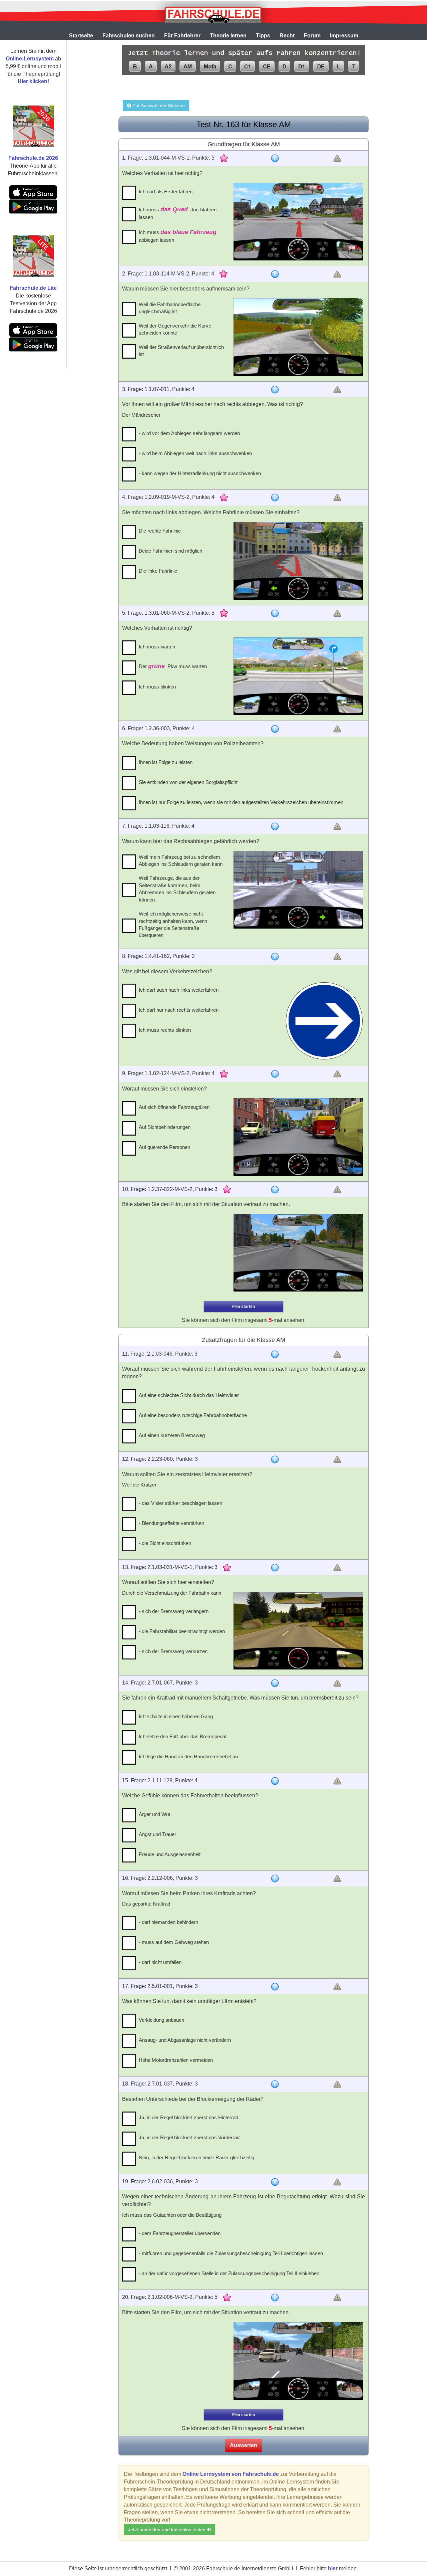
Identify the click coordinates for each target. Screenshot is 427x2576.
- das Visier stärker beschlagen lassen (180, 1503)
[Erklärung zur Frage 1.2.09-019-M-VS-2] (275, 498)
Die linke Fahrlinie (158, 571)
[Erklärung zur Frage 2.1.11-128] (275, 1781)
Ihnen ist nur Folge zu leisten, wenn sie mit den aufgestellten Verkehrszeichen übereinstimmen (241, 802)
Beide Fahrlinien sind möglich (170, 551)
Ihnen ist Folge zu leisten (166, 762)
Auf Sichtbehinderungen (165, 1127)
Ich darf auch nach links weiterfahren (179, 990)
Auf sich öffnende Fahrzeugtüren (174, 1107)
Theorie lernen (228, 36)
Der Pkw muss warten (173, 666)
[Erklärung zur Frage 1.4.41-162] (275, 957)
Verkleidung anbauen (161, 2020)
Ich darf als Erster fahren (166, 191)
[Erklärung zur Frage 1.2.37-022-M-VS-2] (275, 1190)
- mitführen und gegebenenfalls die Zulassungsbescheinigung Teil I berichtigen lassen (231, 2253)
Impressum (344, 36)
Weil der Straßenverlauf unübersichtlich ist (181, 351)
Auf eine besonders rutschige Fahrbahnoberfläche (193, 1415)
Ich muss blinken (157, 687)
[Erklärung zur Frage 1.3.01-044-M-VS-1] (275, 158)
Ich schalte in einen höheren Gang (176, 1716)
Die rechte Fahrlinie (160, 531)
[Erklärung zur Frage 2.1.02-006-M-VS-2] (275, 2298)
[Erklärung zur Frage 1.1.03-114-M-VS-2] (275, 274)
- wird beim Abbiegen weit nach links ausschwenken (195, 453)
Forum (312, 36)
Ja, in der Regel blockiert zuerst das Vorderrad (189, 2137)
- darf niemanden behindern (168, 1922)
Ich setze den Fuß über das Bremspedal (182, 1736)
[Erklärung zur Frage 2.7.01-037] (275, 2084)
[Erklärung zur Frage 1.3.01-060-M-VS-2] (275, 613)
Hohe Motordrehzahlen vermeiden (176, 2060)
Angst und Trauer (157, 1834)
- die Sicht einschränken (165, 1543)
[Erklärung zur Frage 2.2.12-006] (275, 1878)
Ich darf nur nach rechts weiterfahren (179, 1010)
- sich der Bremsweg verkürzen (173, 1651)
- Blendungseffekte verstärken (171, 1523)
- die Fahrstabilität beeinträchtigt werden (182, 1631)
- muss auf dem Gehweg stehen (174, 1942)
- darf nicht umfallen (160, 1962)
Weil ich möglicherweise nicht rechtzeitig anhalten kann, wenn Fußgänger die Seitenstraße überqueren (173, 924)
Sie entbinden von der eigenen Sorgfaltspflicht (188, 782)
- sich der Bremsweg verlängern (174, 1611)
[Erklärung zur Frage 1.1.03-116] (275, 826)
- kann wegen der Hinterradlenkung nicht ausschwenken (200, 473)
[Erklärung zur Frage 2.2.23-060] (275, 1459)
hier (333, 2568)
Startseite (81, 36)
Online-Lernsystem (30, 59)
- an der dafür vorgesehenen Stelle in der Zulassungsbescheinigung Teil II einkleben (229, 2273)
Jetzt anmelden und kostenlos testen (167, 2530)
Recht (287, 36)
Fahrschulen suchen (129, 36)
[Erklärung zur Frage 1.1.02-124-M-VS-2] (275, 1074)
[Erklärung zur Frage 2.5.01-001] (275, 1987)
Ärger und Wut (154, 1814)
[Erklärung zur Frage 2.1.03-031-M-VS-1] (275, 1568)
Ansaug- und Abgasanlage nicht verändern (185, 2040)
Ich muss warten (157, 647)
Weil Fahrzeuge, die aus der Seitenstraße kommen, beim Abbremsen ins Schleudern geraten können (177, 889)
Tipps (263, 36)
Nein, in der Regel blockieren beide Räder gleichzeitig (196, 2157)
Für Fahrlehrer (182, 36)
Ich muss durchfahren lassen (178, 213)
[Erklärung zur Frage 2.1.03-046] (275, 1354)
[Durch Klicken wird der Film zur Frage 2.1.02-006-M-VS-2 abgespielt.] (298, 2361)
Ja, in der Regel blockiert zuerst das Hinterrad (188, 2117)
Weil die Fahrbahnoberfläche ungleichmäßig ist (170, 308)
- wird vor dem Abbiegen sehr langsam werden (189, 433)
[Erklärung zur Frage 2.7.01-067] (275, 1683)
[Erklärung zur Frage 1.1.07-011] (275, 390)
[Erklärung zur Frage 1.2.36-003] (275, 729)
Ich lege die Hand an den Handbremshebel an (188, 1756)
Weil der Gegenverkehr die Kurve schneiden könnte (175, 329)
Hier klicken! (33, 81)
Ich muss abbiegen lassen (178, 236)
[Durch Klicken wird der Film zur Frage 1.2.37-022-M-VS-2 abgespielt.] (298, 1253)
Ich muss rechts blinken (165, 1030)
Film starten (244, 1307)
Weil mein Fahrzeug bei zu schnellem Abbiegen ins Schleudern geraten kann (181, 860)
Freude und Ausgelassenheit (170, 1854)
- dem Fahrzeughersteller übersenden (180, 2233)
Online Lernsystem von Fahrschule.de (231, 2474)
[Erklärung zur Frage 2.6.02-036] (275, 2182)
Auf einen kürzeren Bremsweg (172, 1435)
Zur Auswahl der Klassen (158, 106)
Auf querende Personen (164, 1147)
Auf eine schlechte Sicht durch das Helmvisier (189, 1395)
